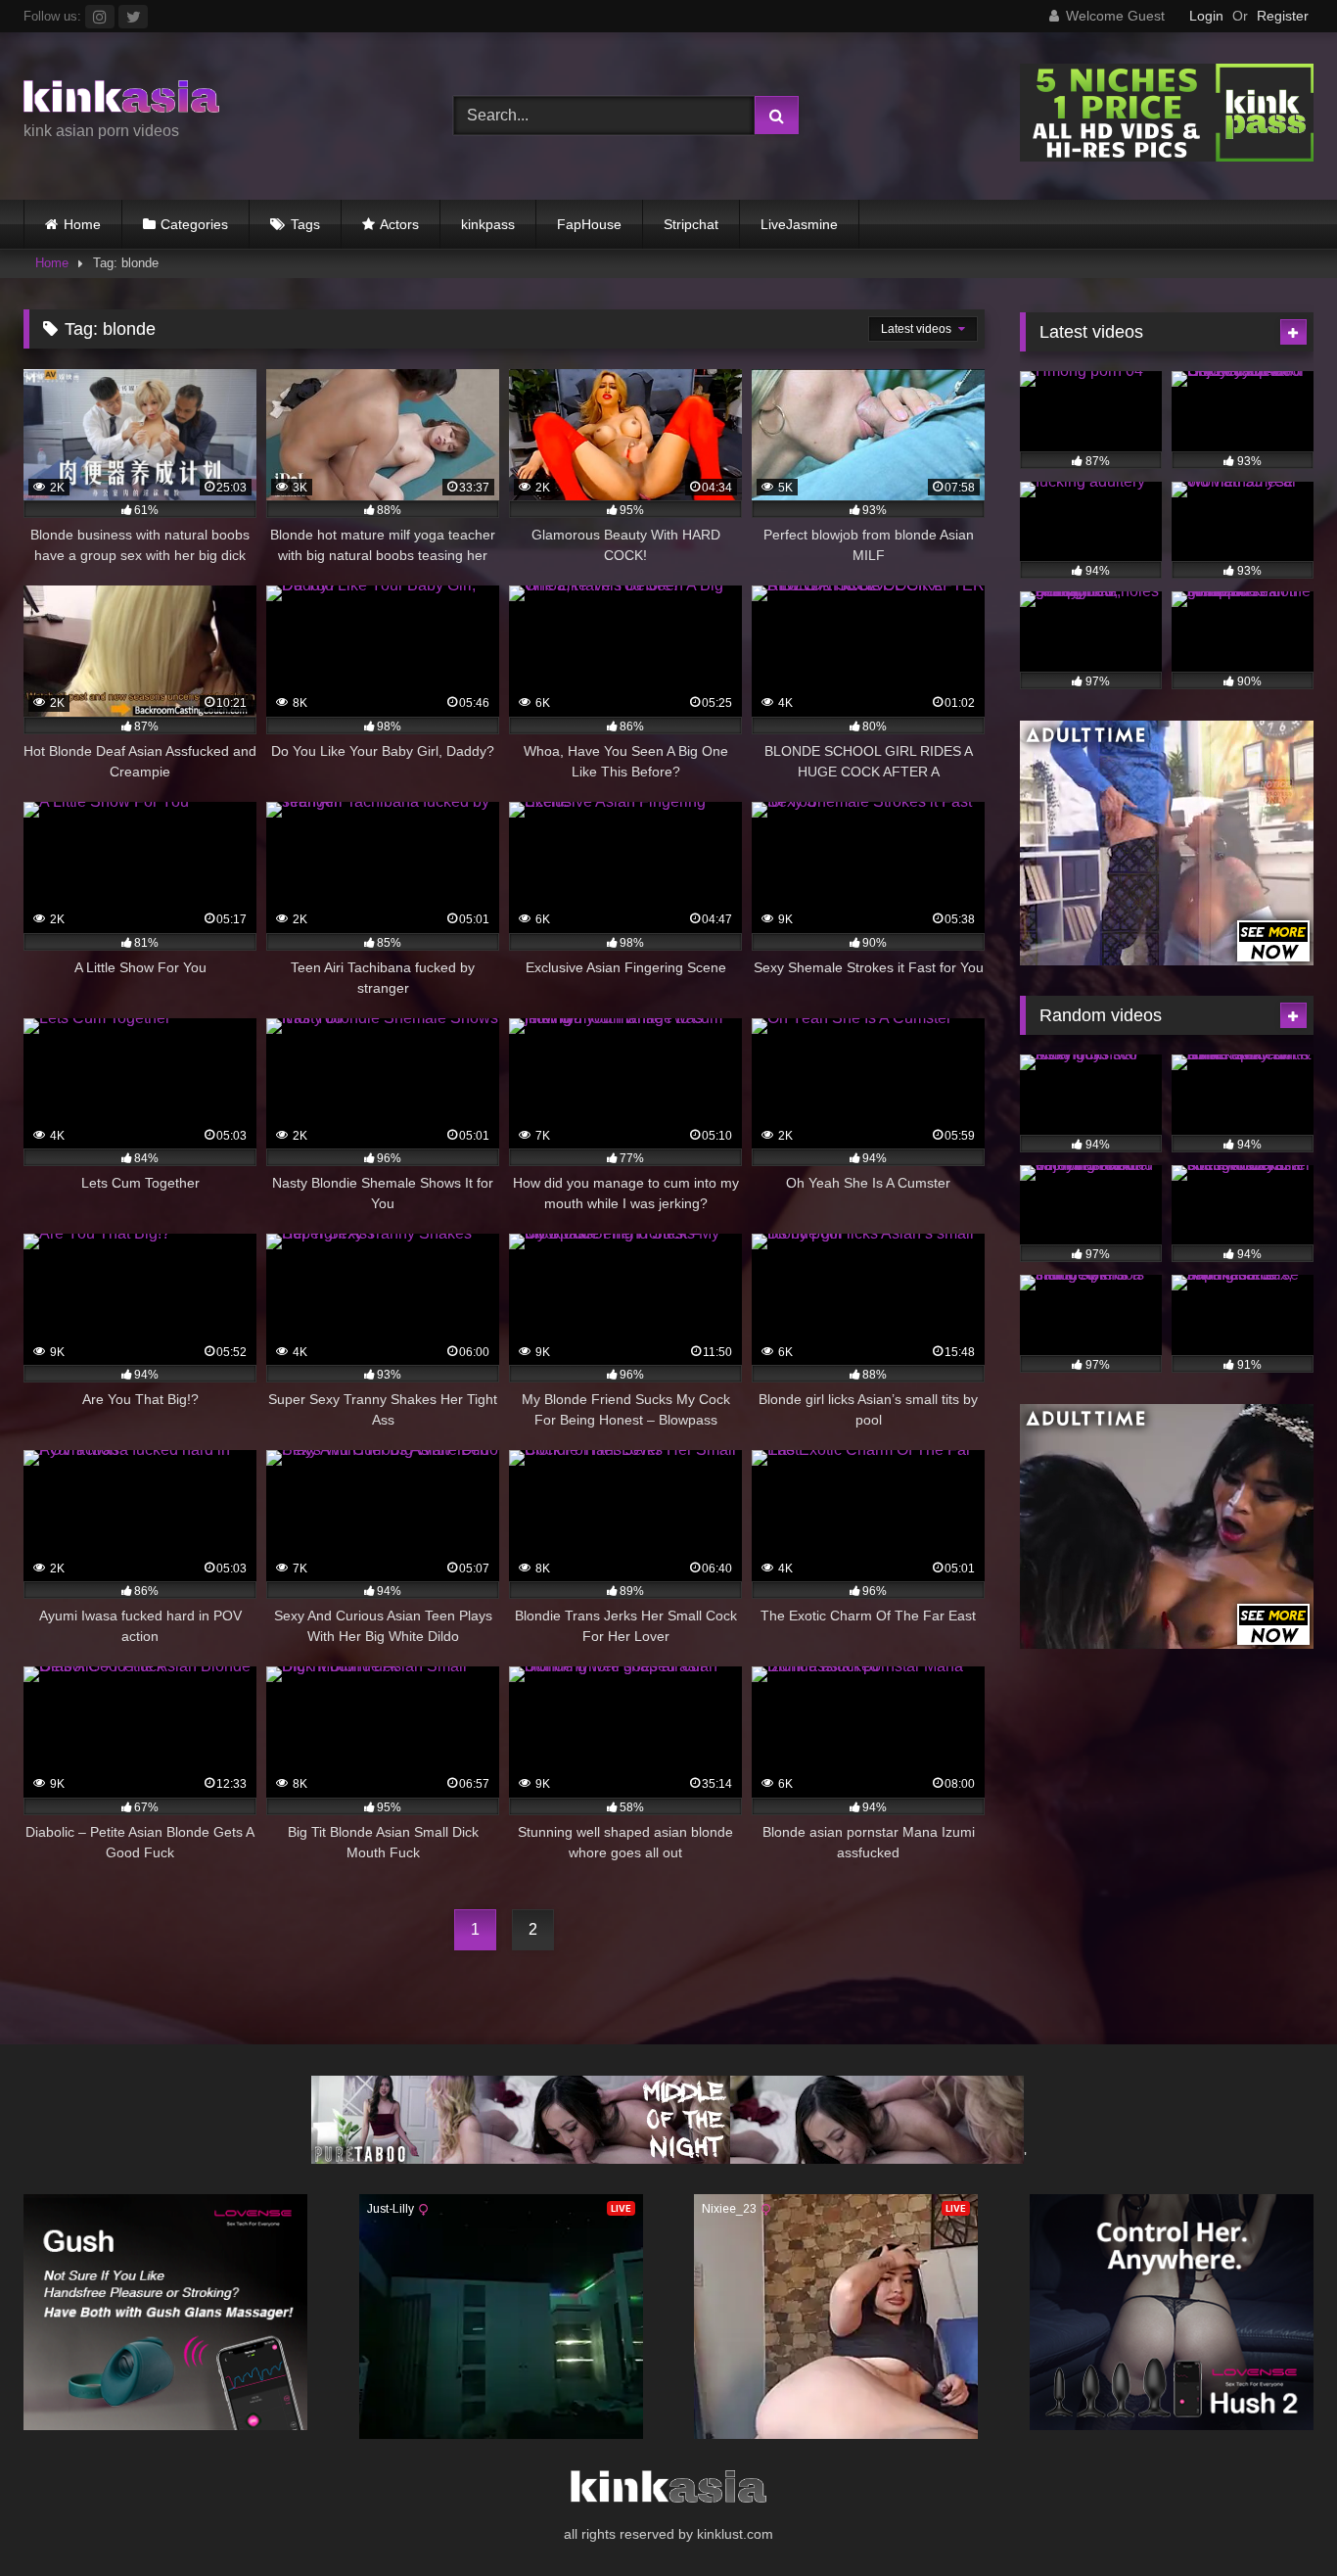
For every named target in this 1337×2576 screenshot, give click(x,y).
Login (1206, 16)
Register (1283, 16)
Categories (194, 224)
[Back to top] (1276, 2518)
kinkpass (488, 224)
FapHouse (589, 224)
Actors (399, 224)
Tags (305, 224)
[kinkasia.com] (121, 100)
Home (82, 224)
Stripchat (691, 224)
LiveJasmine (799, 224)
